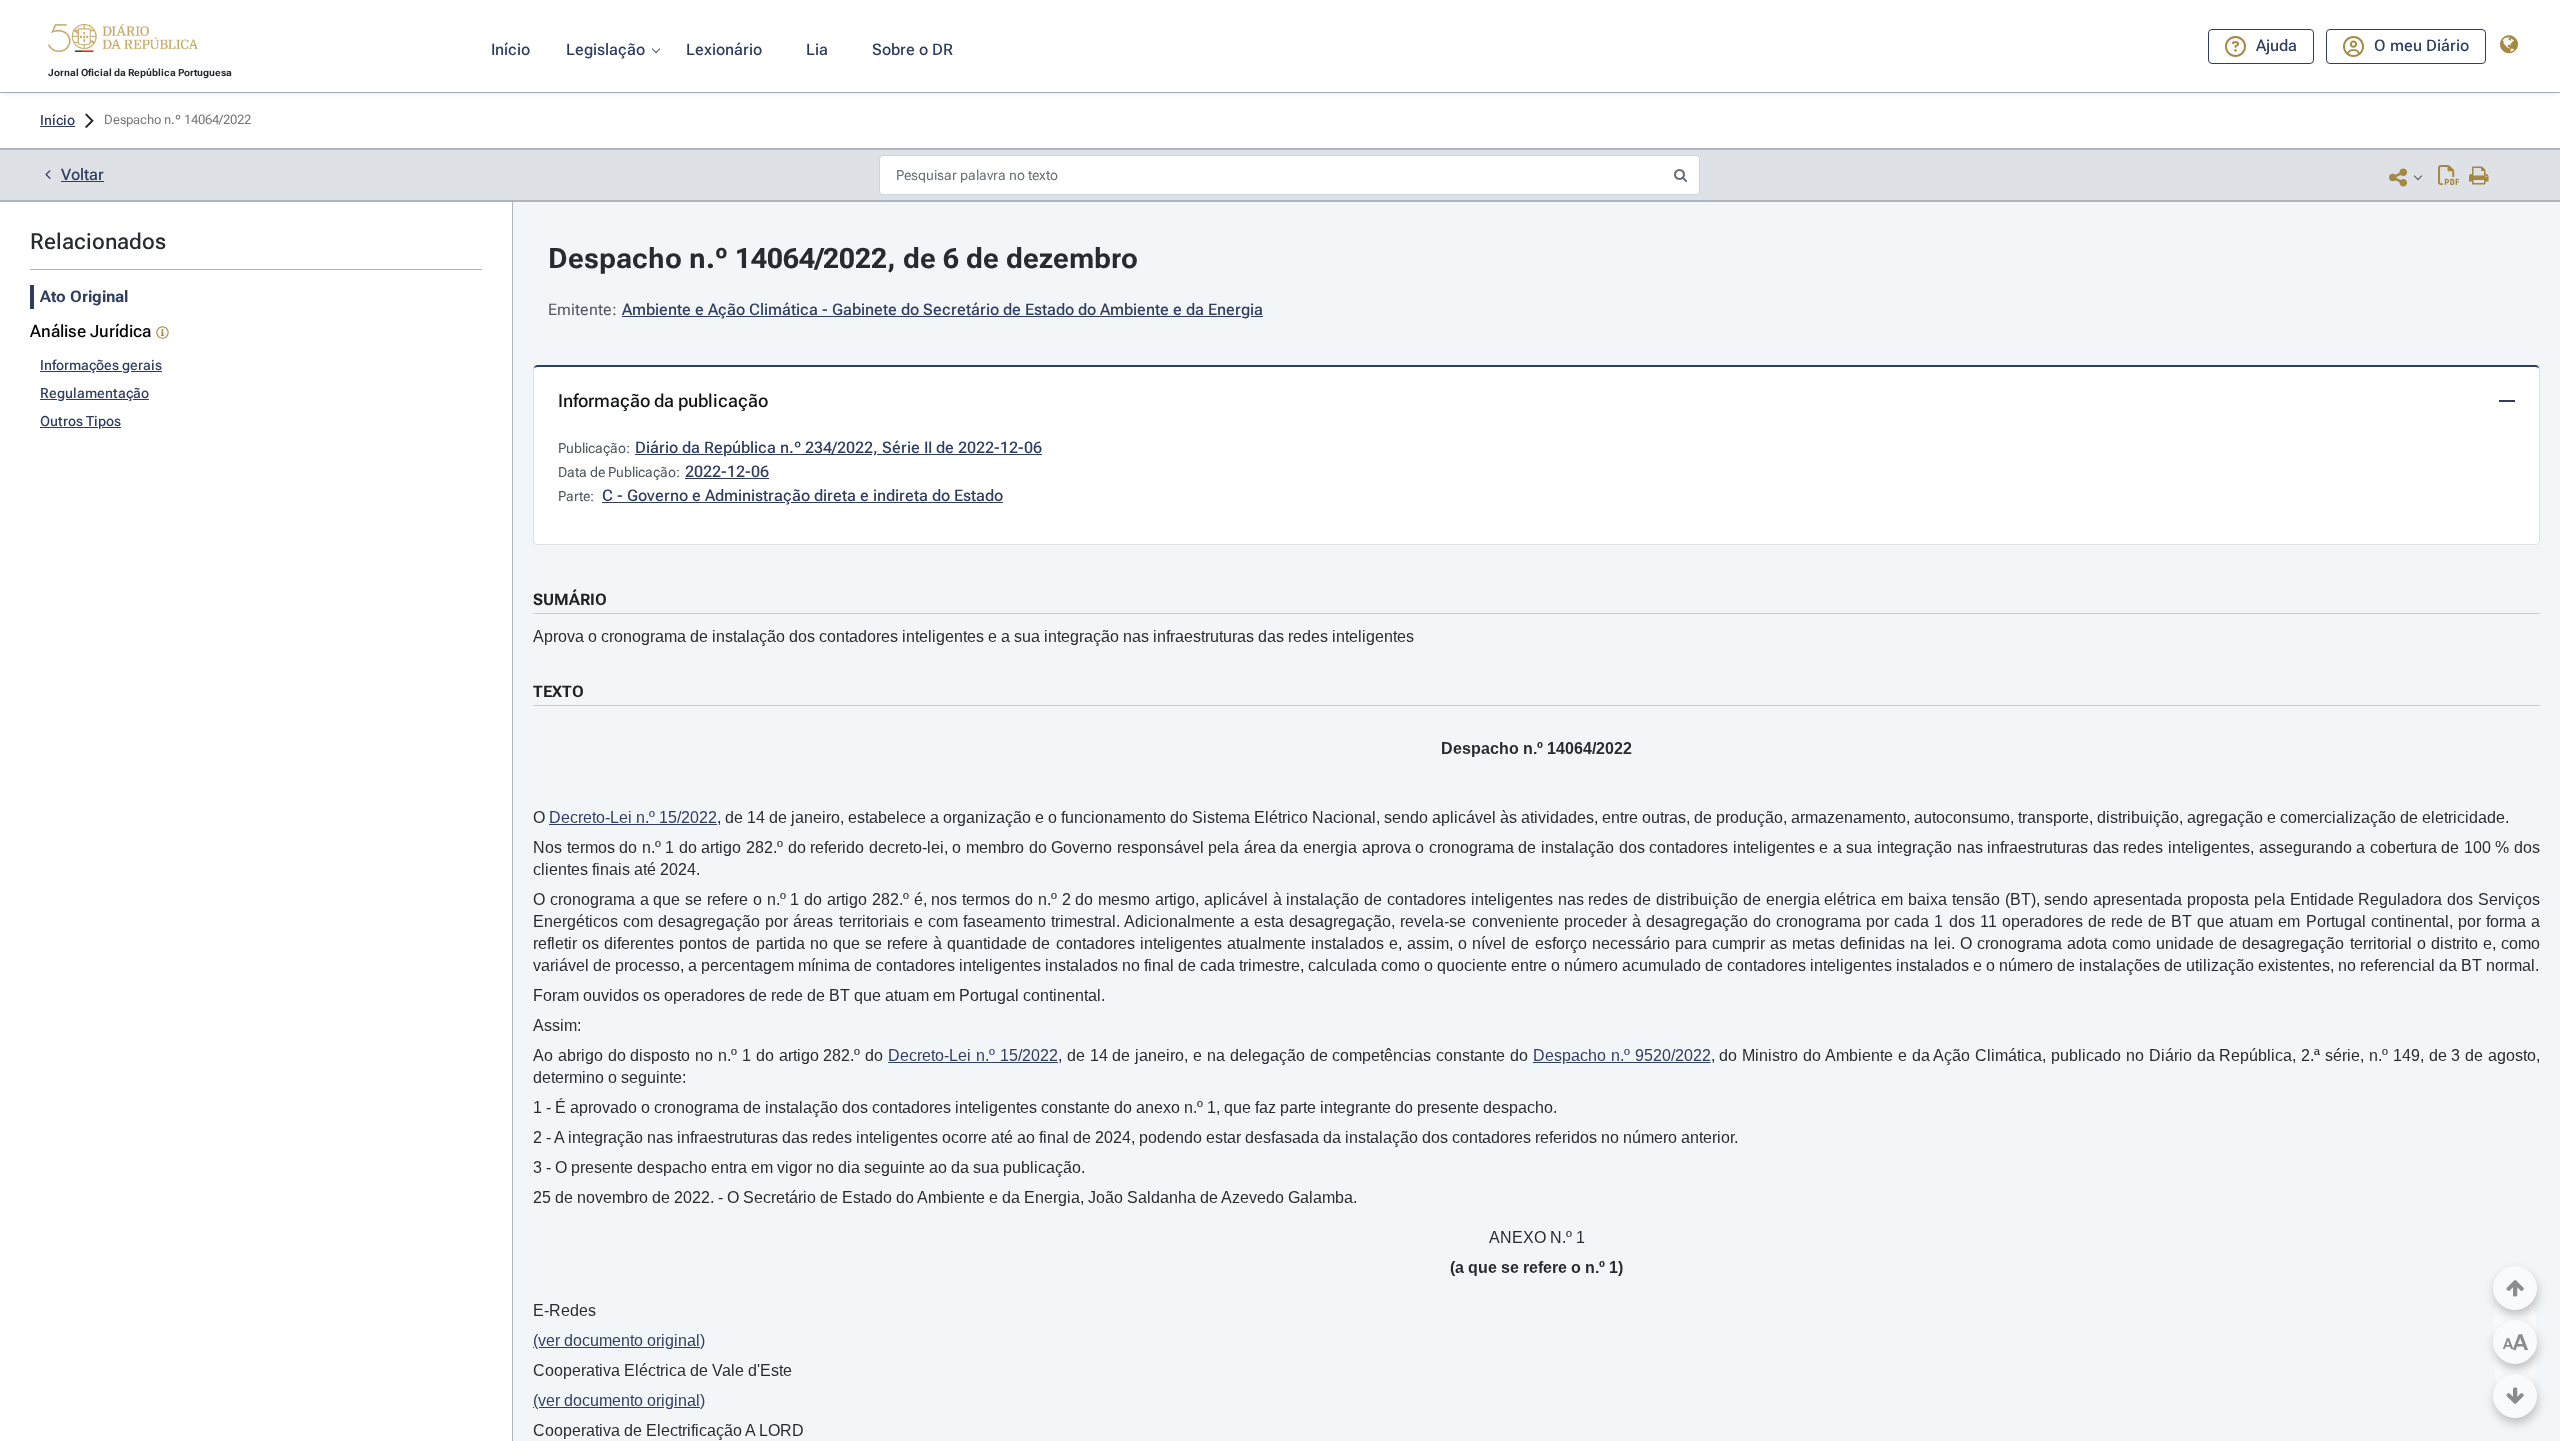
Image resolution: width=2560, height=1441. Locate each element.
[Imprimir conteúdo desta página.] (2479, 177)
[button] (123, 41)
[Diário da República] (123, 42)
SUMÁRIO (570, 599)
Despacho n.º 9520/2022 (1622, 1055)
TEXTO (558, 691)
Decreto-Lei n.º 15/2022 (633, 817)
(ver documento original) (619, 1340)
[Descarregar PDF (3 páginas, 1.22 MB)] (2448, 177)
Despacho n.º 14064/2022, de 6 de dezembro (843, 258)
